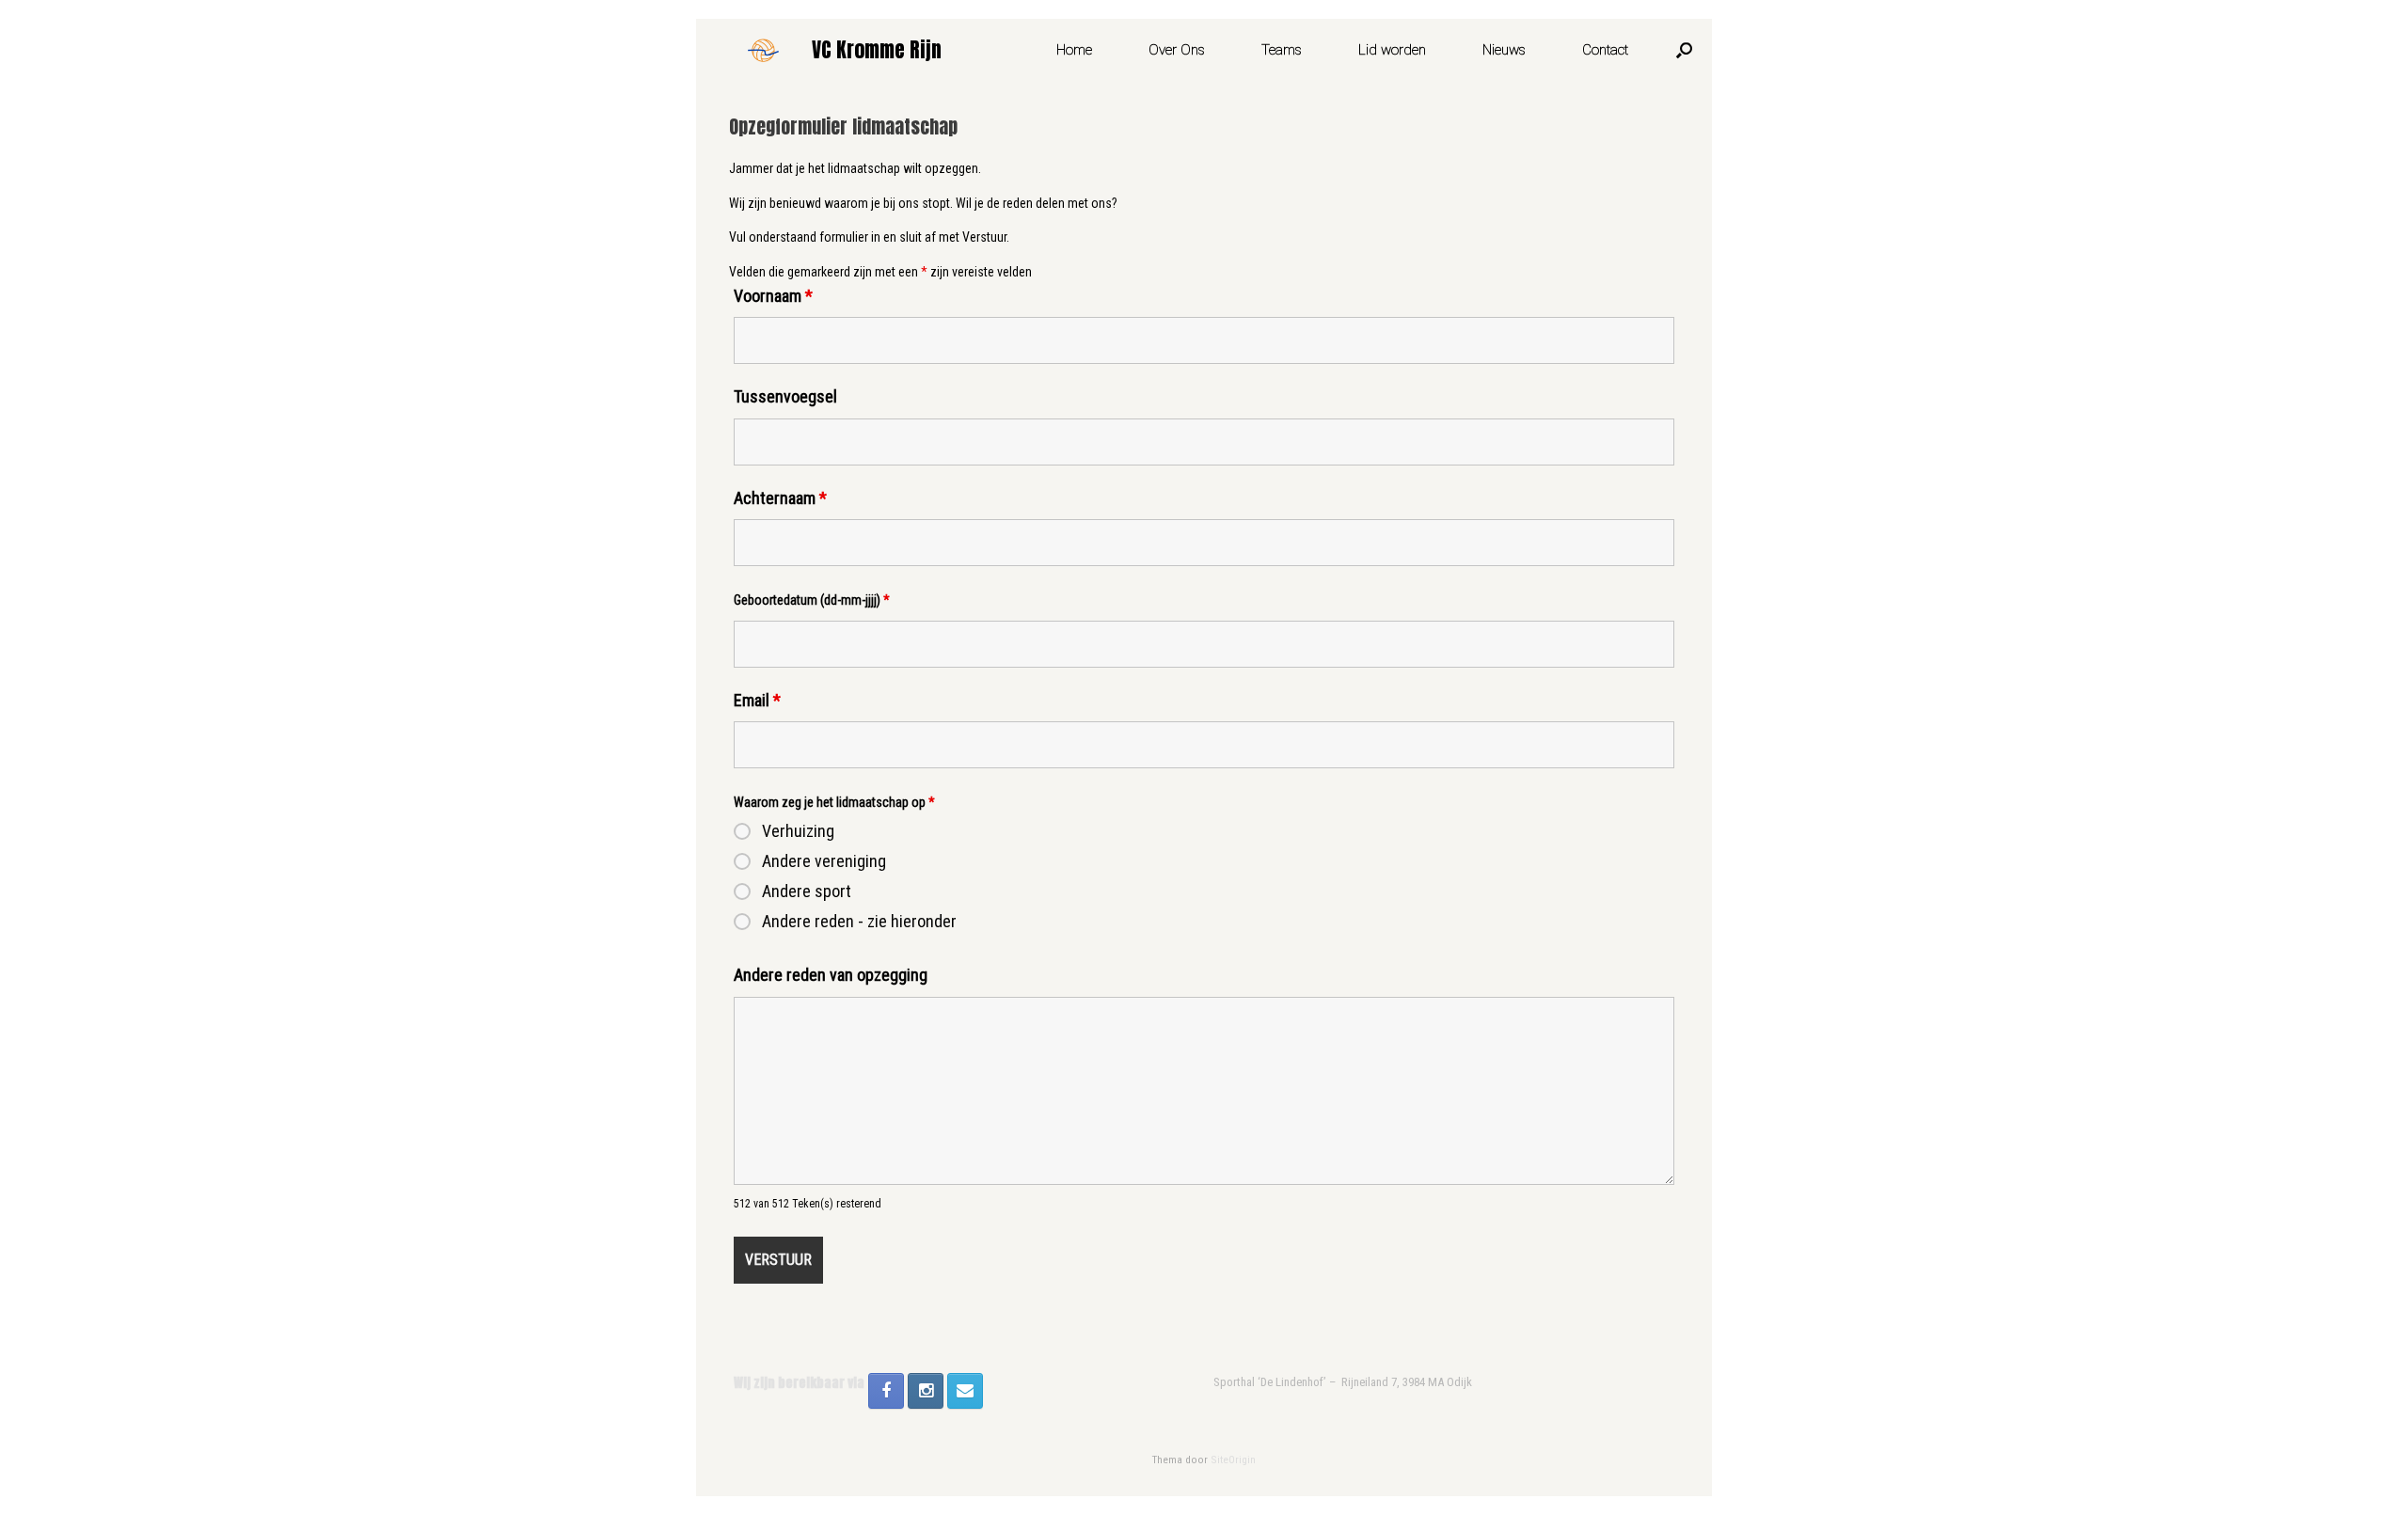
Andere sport (807, 892)
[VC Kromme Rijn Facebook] (886, 1391)
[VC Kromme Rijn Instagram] (926, 1391)
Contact (1605, 50)
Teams (1282, 50)
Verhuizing (798, 831)
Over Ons (1177, 50)
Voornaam (773, 296)
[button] (1684, 50)
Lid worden (1392, 50)
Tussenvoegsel (785, 396)
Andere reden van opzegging (831, 975)
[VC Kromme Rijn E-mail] (965, 1391)
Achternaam (780, 498)
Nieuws (1504, 50)
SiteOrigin (1233, 1460)
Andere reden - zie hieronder (859, 922)
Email (757, 700)
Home (1074, 50)
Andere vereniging (824, 861)
